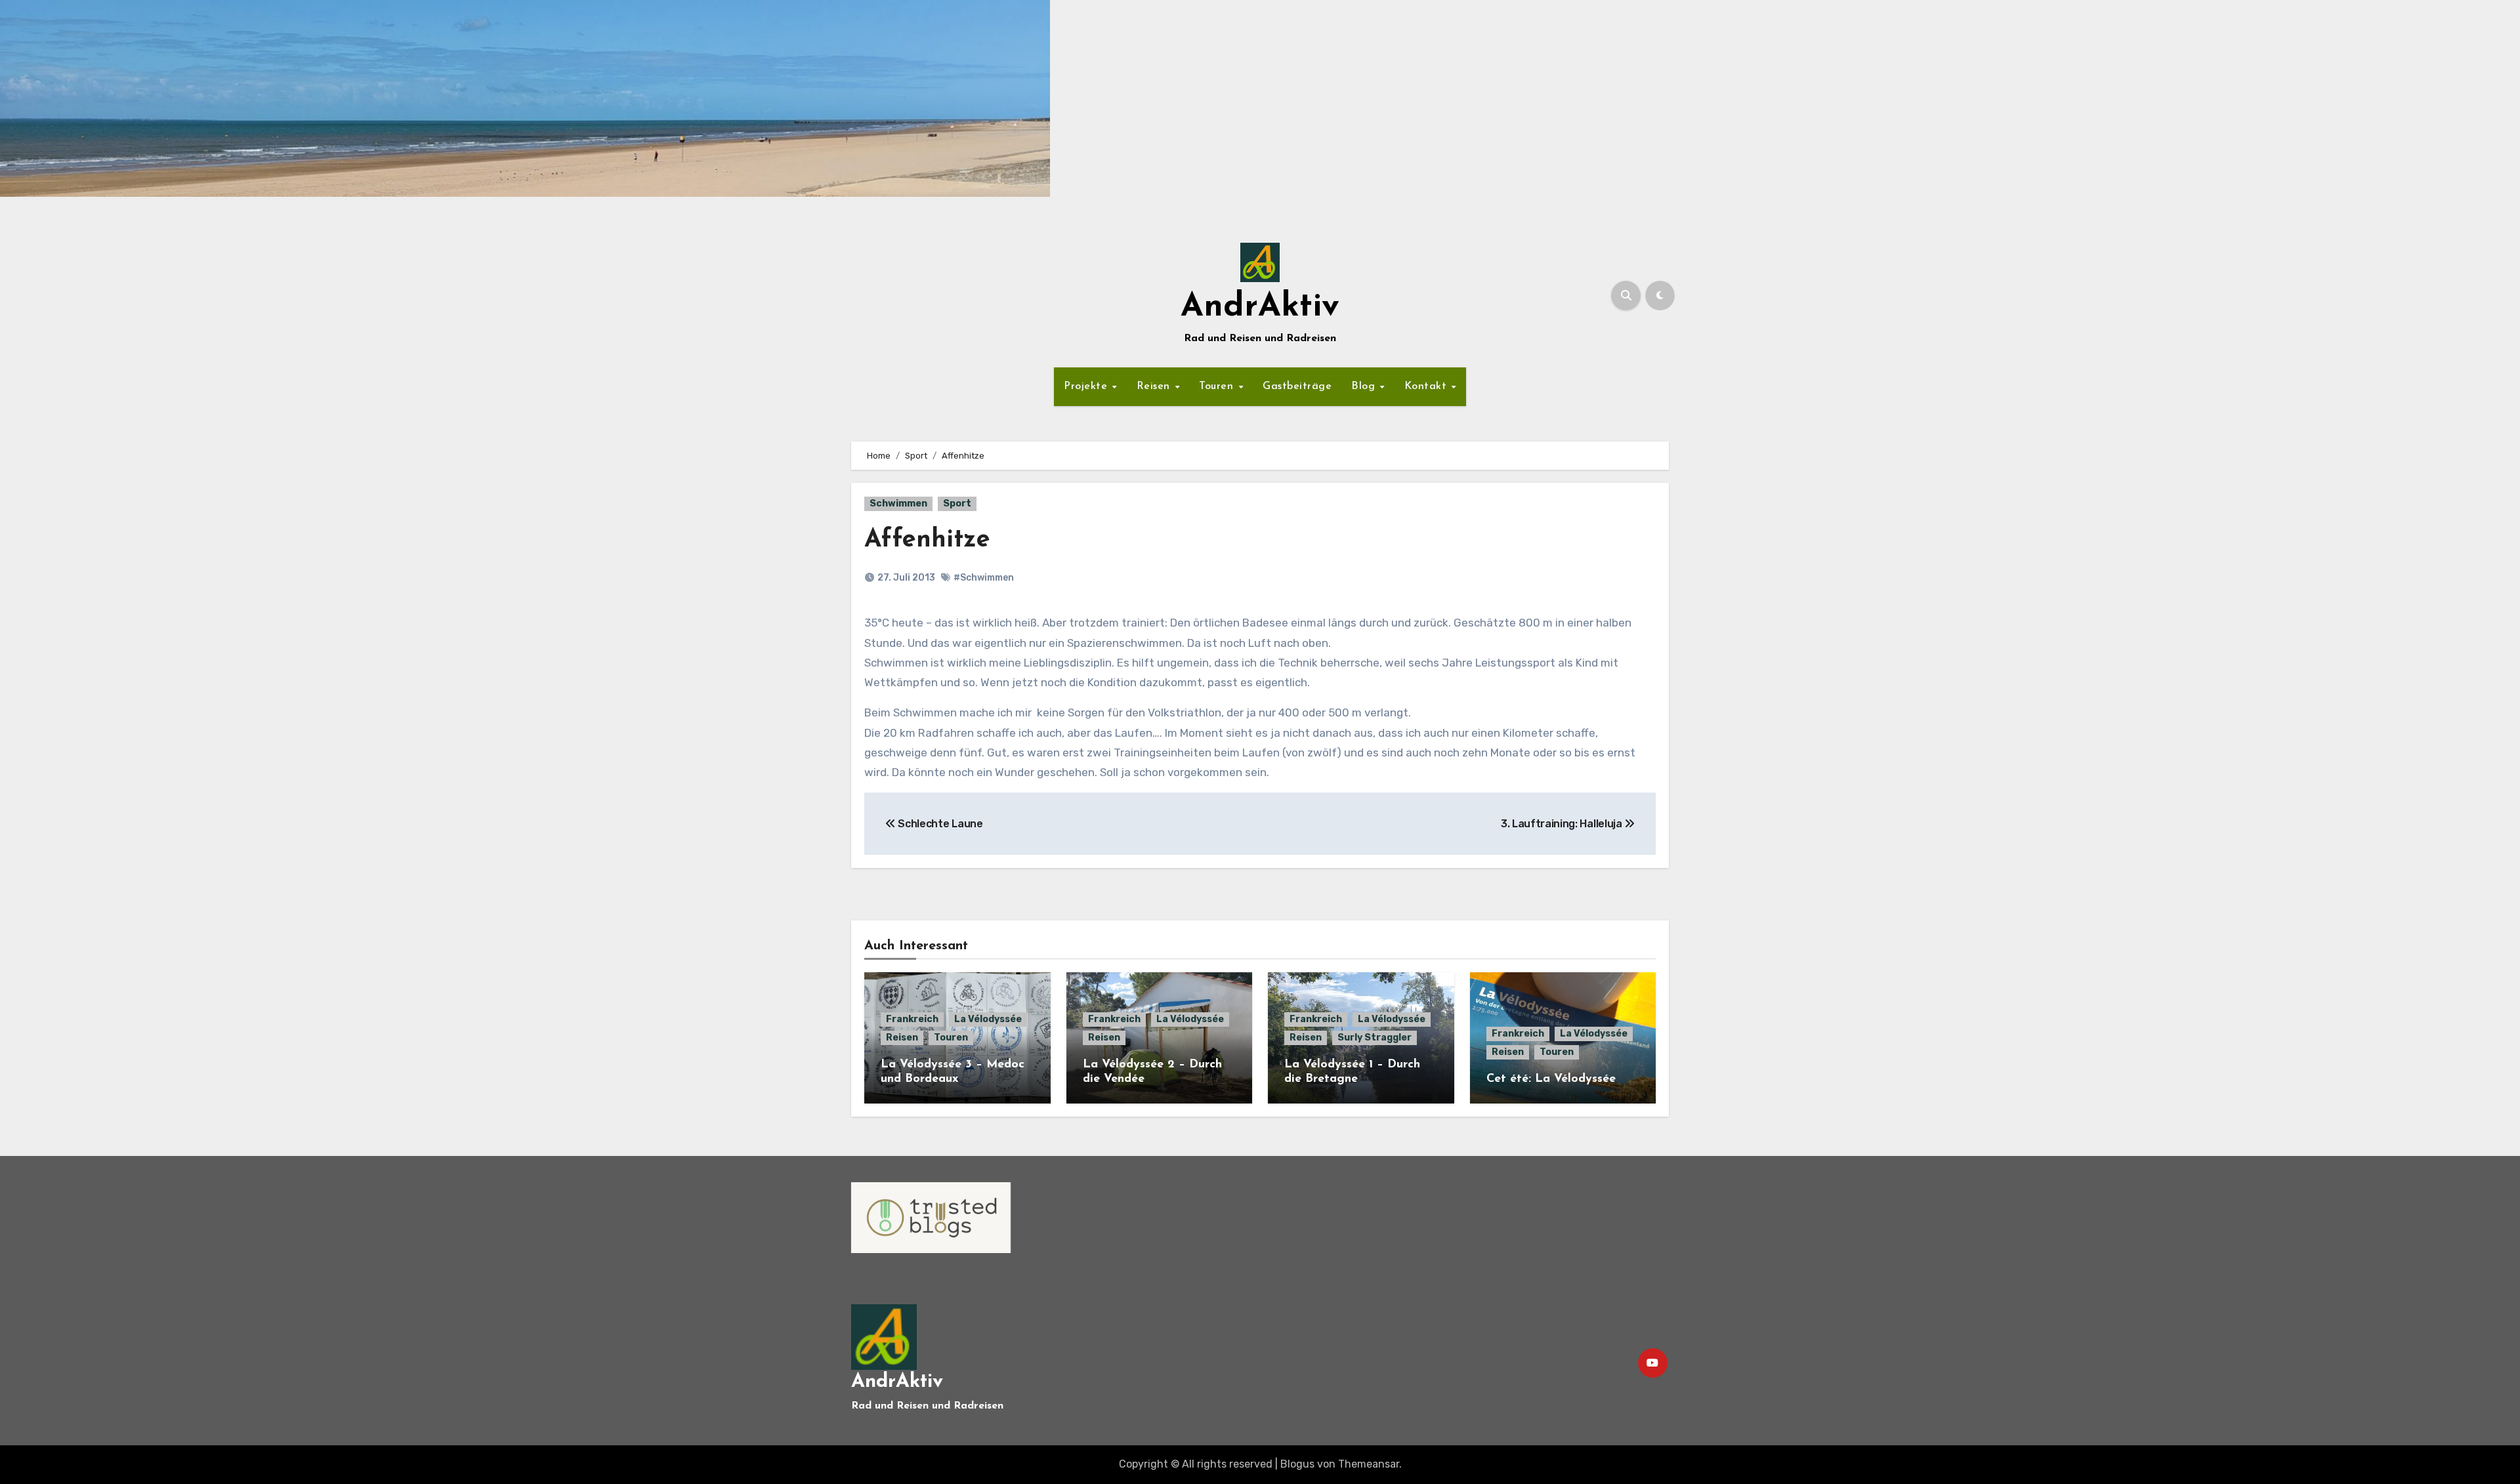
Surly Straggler (1375, 1038)
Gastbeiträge (1297, 386)
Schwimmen (898, 504)
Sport (957, 504)
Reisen (1155, 386)
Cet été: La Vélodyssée (1551, 1079)
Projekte (1087, 386)
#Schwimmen (984, 578)
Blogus (1297, 1464)
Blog (1365, 386)
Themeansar (1369, 1464)
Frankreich (912, 1019)
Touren (1218, 386)
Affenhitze (927, 540)
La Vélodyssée (988, 1019)
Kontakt (1427, 386)
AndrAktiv (1260, 307)
